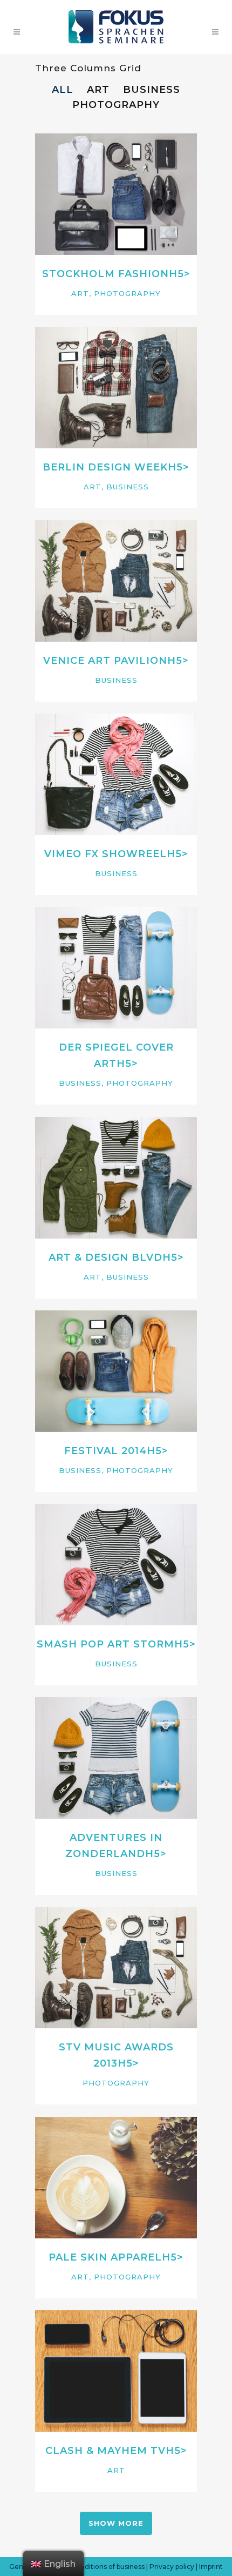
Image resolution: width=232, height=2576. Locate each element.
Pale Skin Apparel (105, 2257)
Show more (116, 2523)
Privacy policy (172, 2567)
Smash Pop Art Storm (105, 1644)
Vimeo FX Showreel (105, 854)
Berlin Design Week (105, 467)
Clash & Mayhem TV (105, 2451)
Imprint (211, 2567)
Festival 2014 (105, 1451)
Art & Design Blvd (105, 1257)
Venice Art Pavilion (105, 661)
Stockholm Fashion (105, 274)
